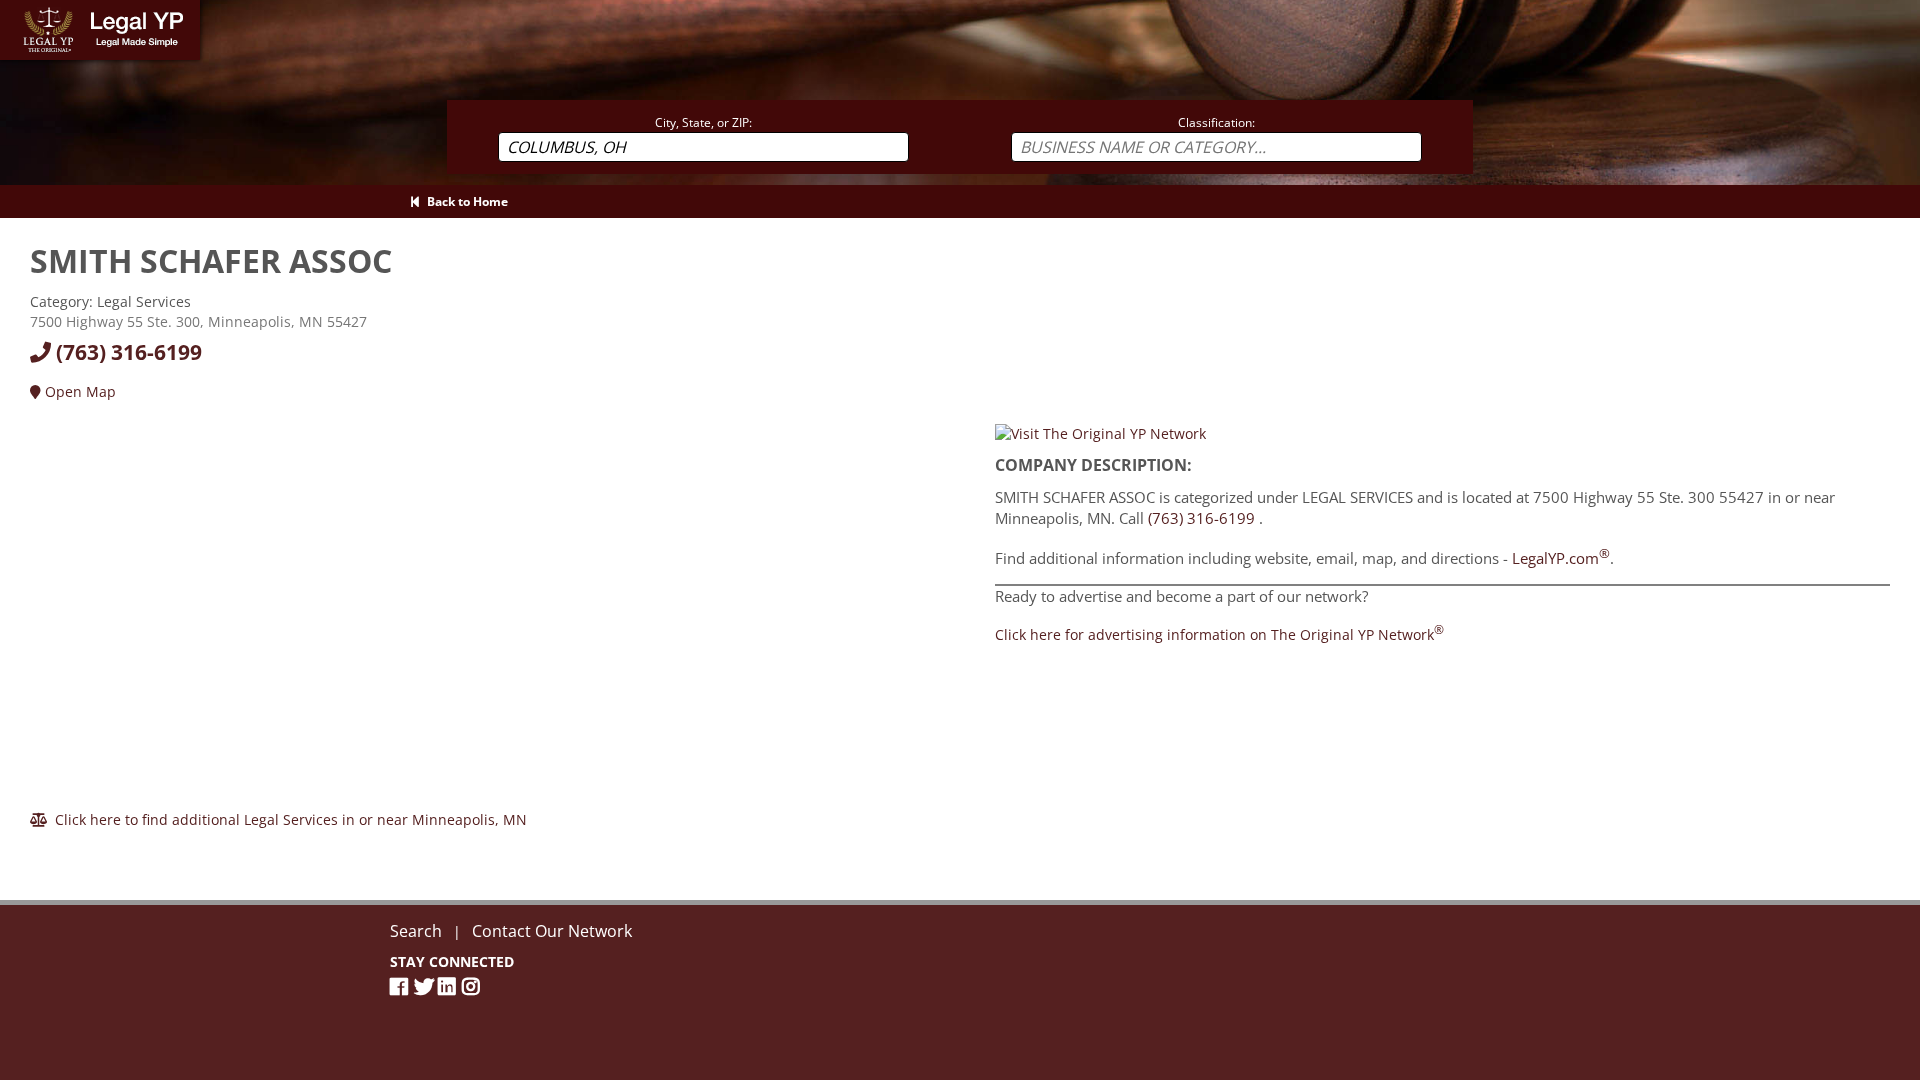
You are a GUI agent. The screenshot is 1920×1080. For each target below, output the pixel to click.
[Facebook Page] (402, 986)
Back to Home (464, 201)
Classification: (1216, 122)
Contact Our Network (552, 931)
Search (416, 931)
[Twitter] (426, 986)
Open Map (78, 391)
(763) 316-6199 (126, 352)
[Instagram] (474, 986)
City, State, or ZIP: (703, 122)
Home (19, 9)
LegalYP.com (1561, 558)
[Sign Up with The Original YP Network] (1100, 432)
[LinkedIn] (450, 986)
